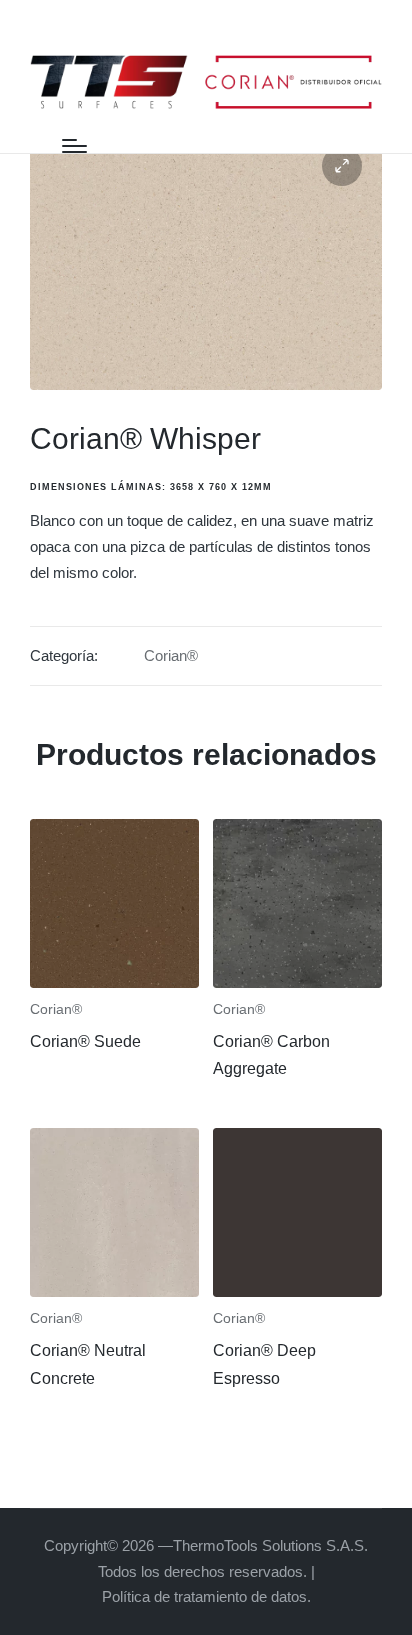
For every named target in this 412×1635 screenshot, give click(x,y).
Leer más (114, 984)
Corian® (171, 655)
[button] (342, 166)
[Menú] (74, 146)
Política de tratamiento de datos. (206, 1596)
